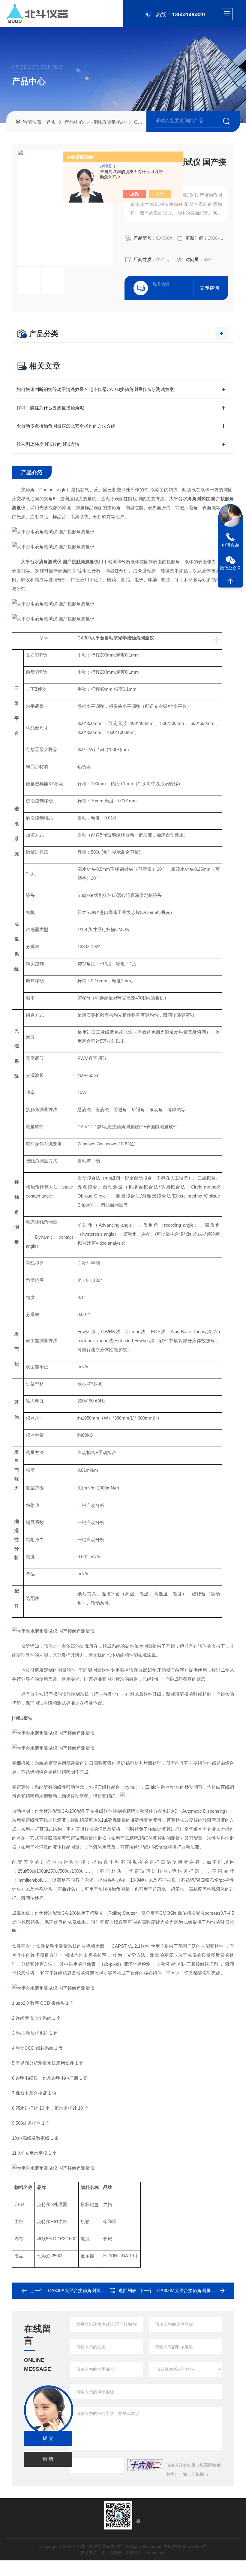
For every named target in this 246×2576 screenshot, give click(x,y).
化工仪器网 (111, 2553)
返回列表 (127, 2290)
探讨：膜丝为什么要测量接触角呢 (50, 408)
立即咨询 (209, 288)
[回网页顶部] (230, 581)
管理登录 (133, 2553)
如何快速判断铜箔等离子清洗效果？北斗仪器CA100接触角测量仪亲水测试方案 (95, 389)
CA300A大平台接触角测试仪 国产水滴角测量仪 (95, 2290)
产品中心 (74, 122)
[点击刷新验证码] (145, 2465)
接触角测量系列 (109, 122)
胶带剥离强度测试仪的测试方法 (48, 444)
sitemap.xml (155, 2553)
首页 (51, 122)
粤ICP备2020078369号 (185, 2546)
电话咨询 (230, 545)
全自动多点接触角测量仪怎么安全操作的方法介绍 (66, 426)
